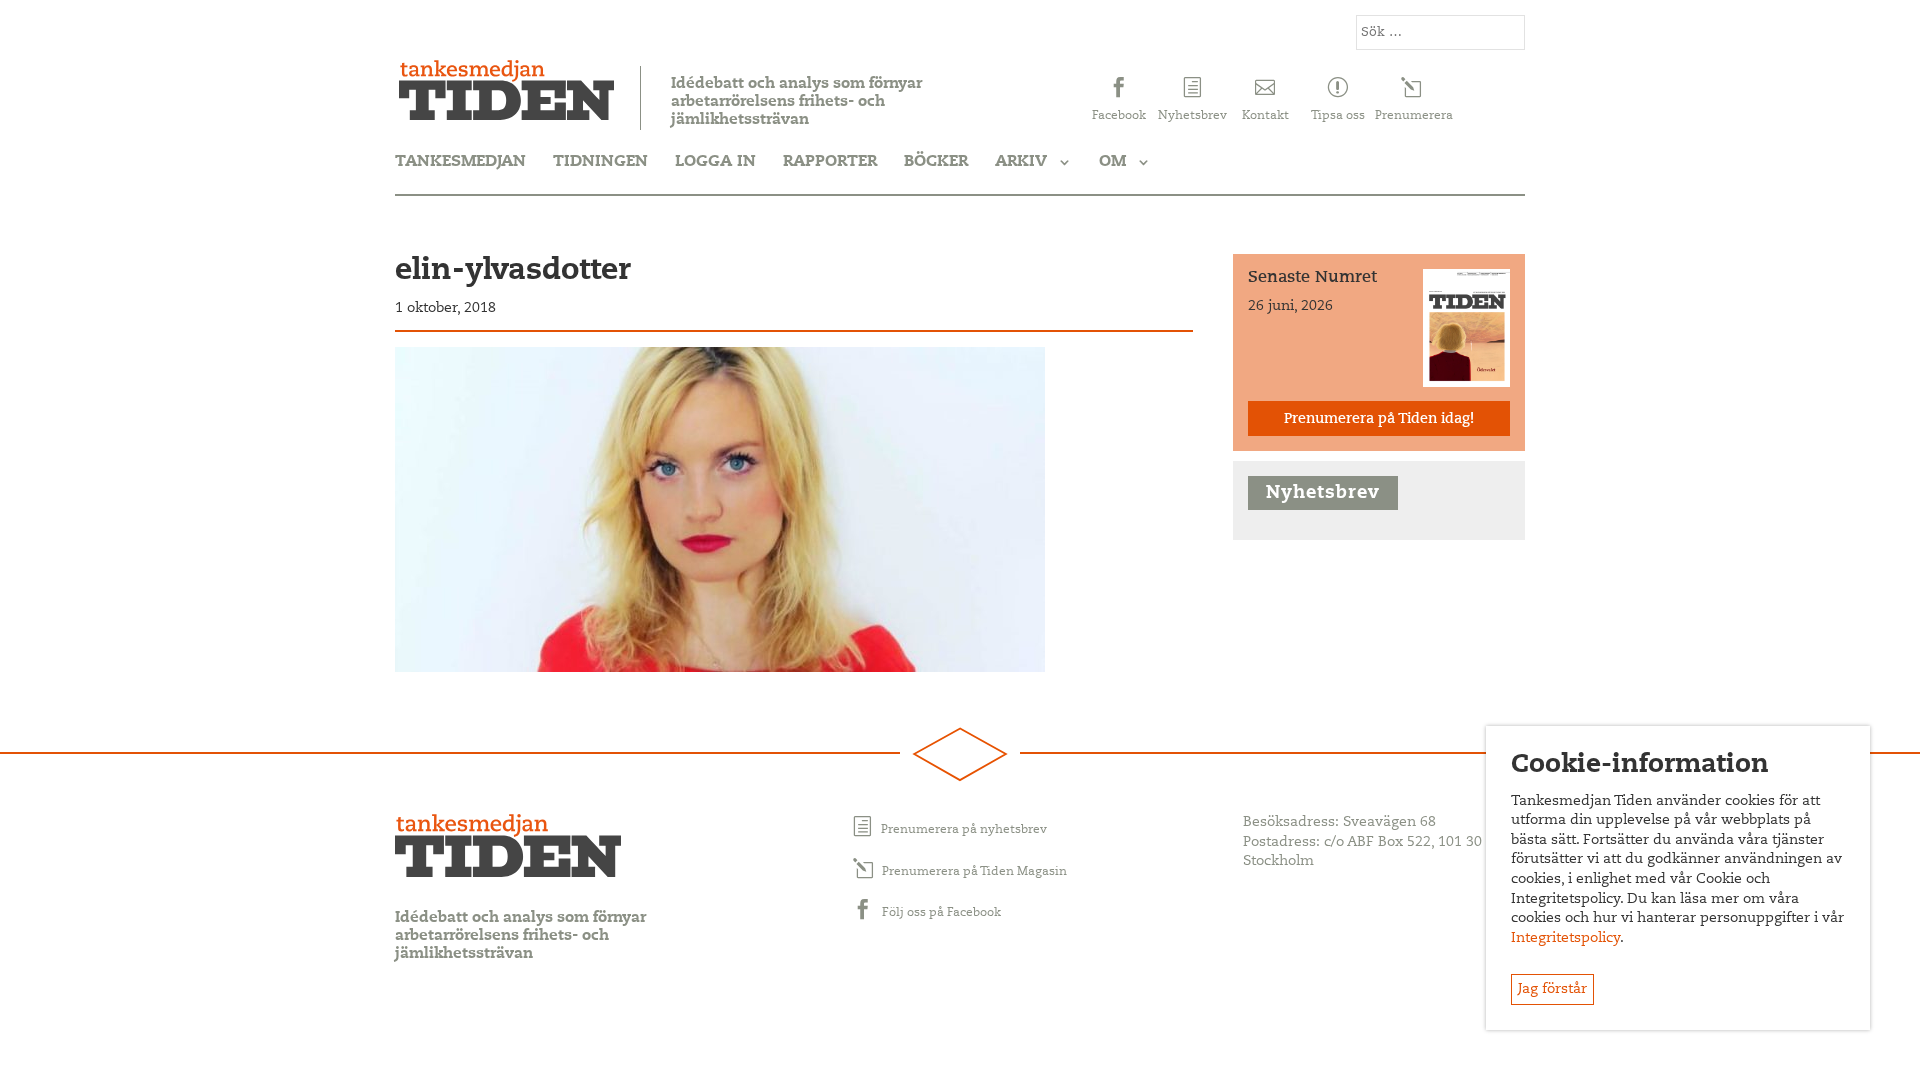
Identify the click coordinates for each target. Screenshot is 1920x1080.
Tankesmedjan (460, 162)
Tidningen (600, 162)
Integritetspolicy (1565, 939)
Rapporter (830, 162)
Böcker (936, 162)
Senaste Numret (1312, 278)
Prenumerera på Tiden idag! (1379, 420)
